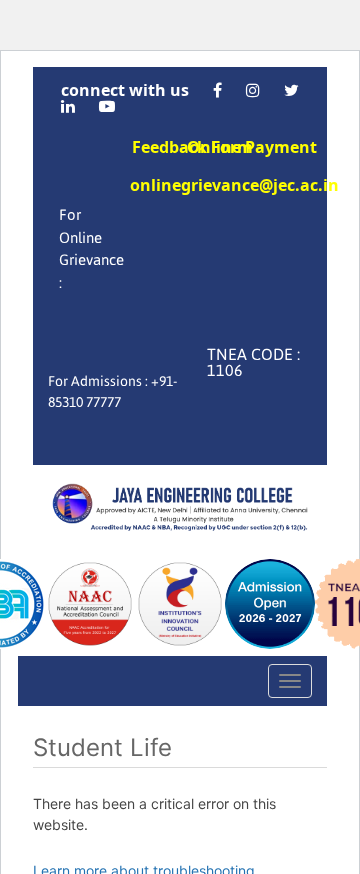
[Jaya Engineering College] (180, 509)
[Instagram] (253, 90)
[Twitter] (291, 90)
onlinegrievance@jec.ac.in (234, 186)
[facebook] (217, 90)
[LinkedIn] (68, 106)
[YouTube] (107, 106)
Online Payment (252, 147)
